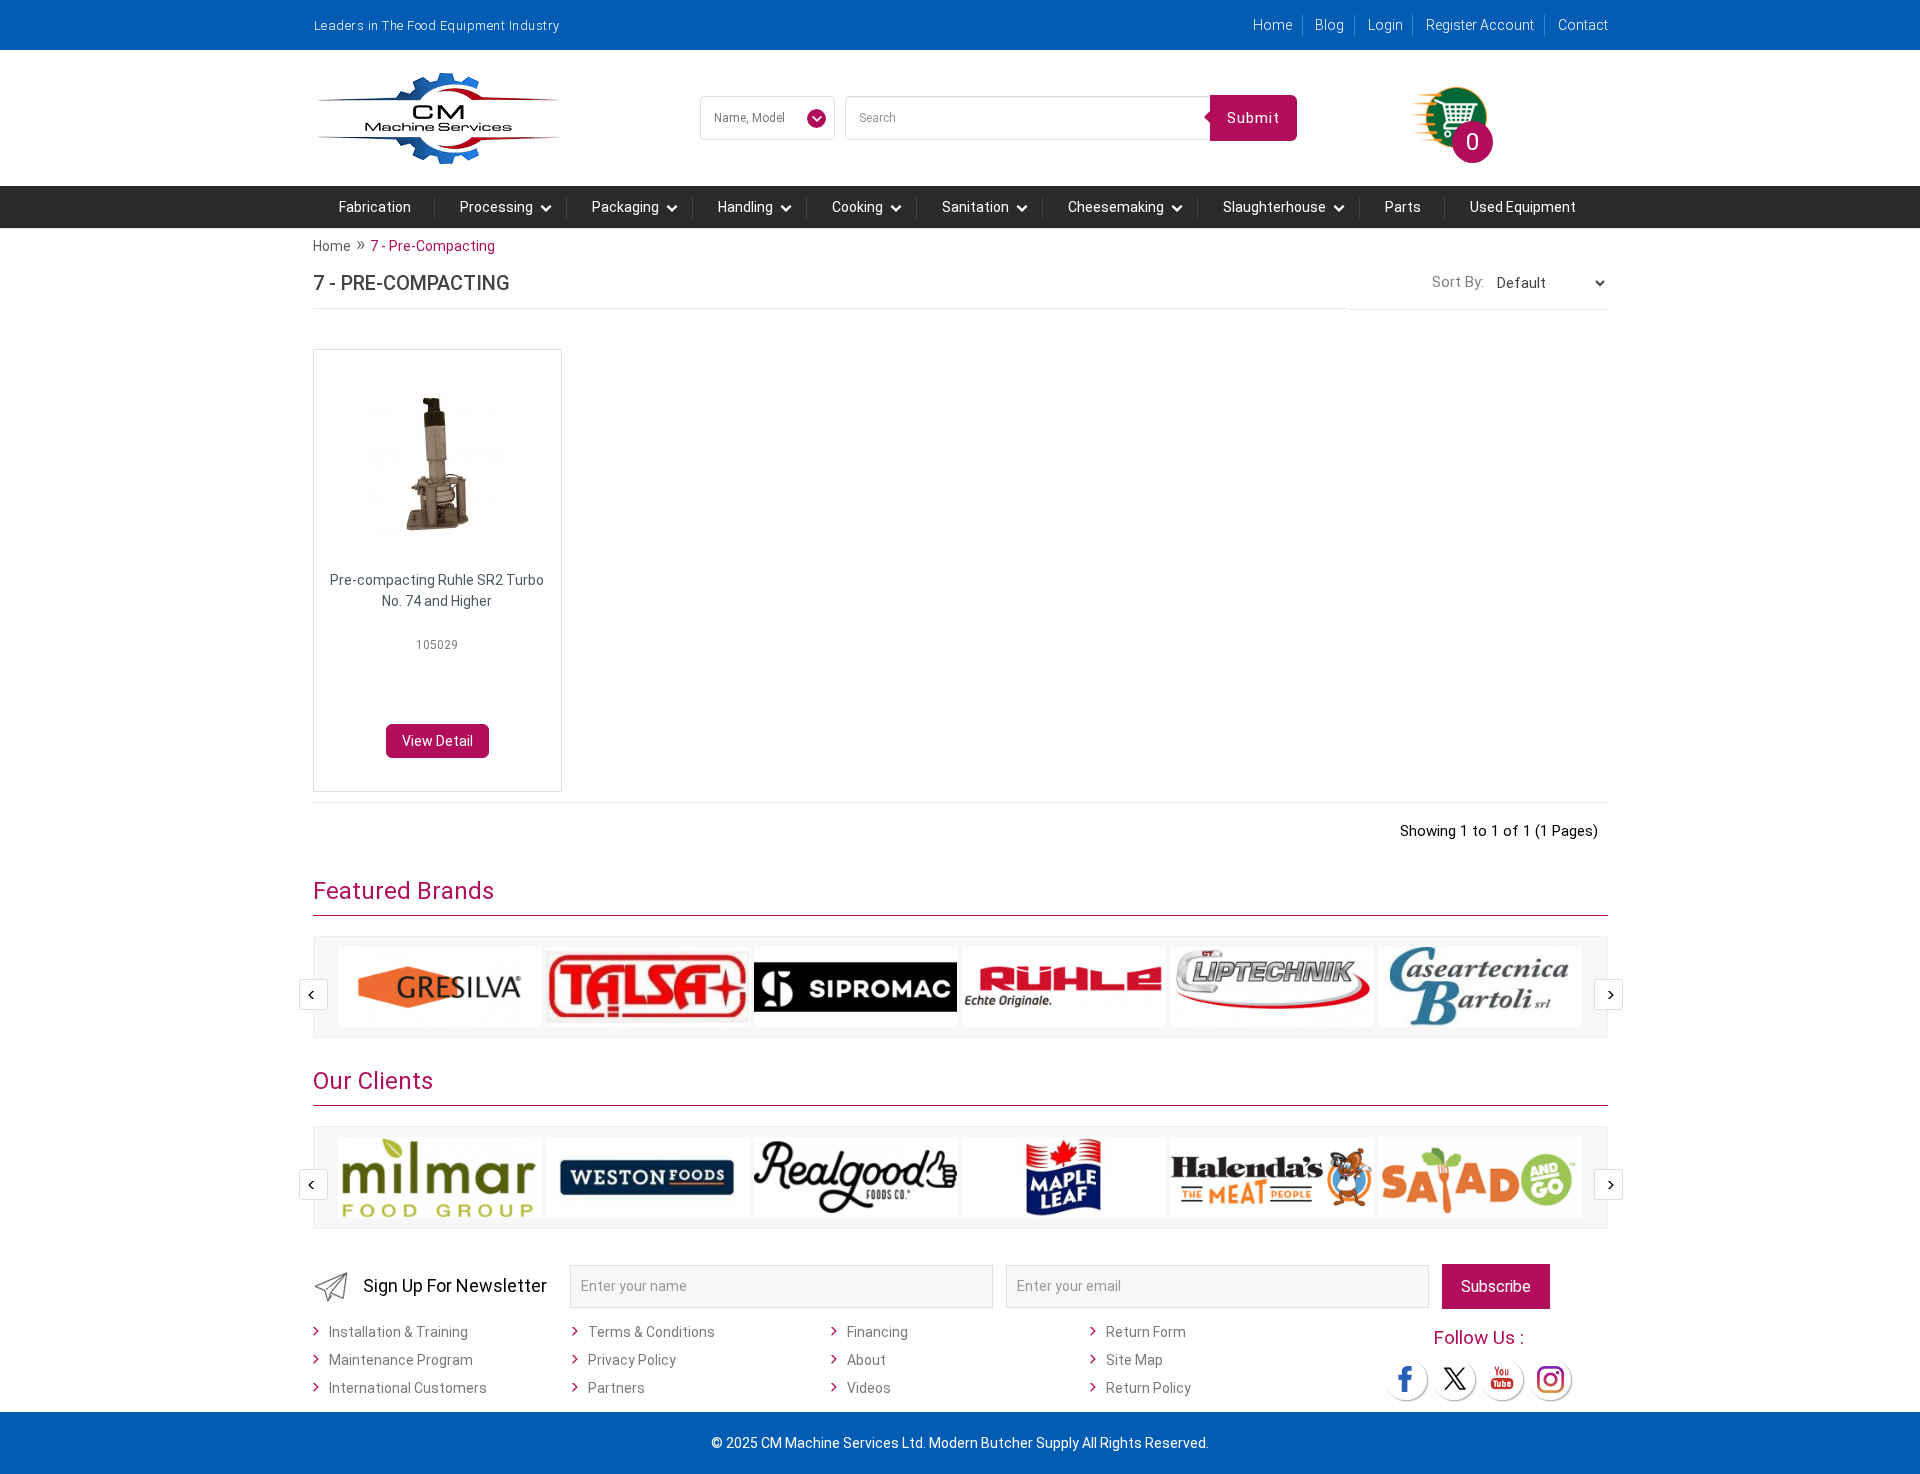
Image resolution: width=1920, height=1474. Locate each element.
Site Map (1134, 1360)
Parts (1403, 207)
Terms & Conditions (651, 1332)
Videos (869, 1388)
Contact (1583, 25)
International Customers (408, 1388)
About (866, 1360)
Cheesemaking (1116, 207)
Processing (496, 207)
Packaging (625, 207)
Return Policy (1148, 1388)
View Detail (437, 741)
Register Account (1480, 25)
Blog (1329, 25)
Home (1272, 25)
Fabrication (375, 207)
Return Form (1146, 1332)
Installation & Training (398, 1332)
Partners (616, 1388)
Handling (745, 207)
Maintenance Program (401, 1360)
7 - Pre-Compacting (432, 246)
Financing (877, 1332)
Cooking (857, 207)
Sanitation (975, 207)
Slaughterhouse (1274, 207)
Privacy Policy (632, 1360)
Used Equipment (1523, 207)
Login (1385, 25)
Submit (1253, 118)
